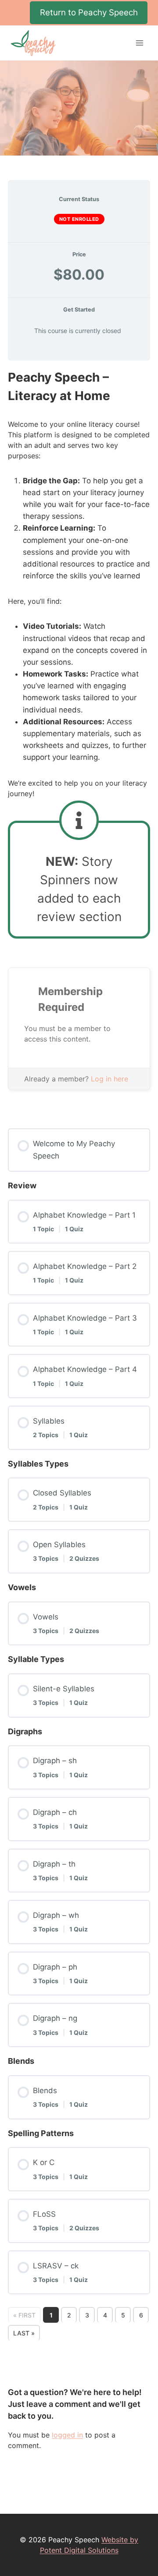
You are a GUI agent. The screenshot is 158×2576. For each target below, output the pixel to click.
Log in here (110, 1079)
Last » (24, 2333)
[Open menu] (139, 43)
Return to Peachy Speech (89, 12)
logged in (67, 2435)
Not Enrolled (79, 219)
